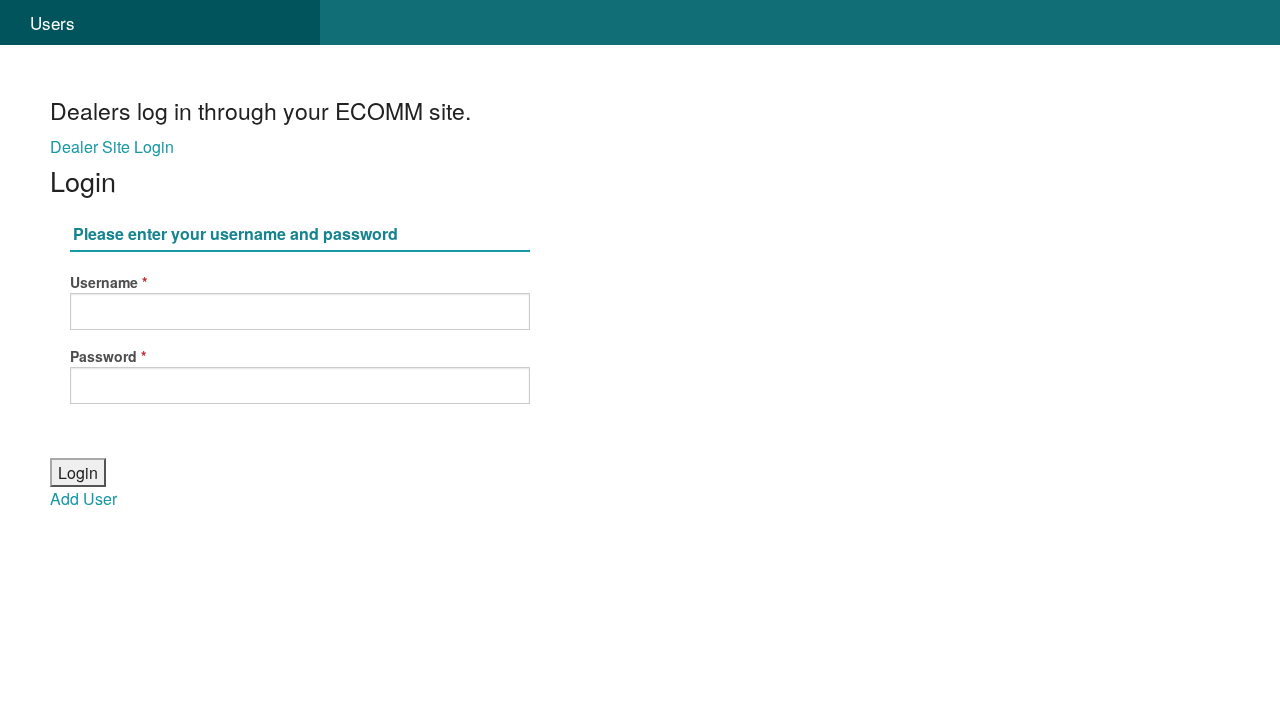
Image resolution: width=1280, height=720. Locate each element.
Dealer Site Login (112, 146)
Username (104, 282)
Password (103, 356)
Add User (83, 498)
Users (52, 22)
